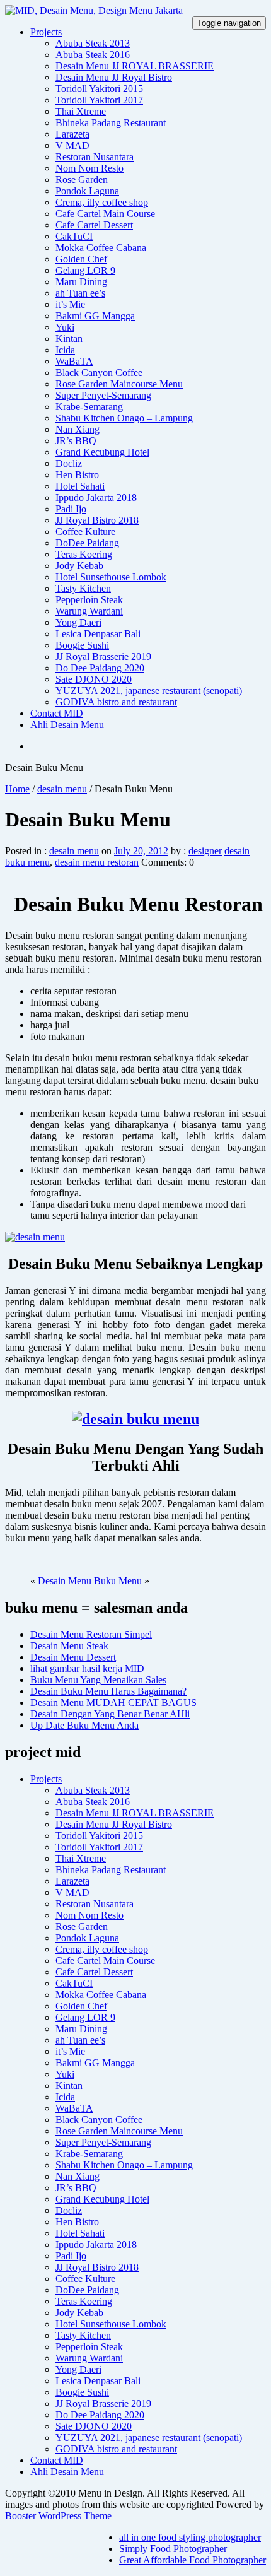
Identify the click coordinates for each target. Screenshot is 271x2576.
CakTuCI (74, 236)
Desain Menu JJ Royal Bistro (114, 77)
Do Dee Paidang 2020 (100, 668)
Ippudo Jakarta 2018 (96, 497)
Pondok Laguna (87, 191)
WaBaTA (74, 361)
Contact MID (57, 713)
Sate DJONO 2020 (94, 679)
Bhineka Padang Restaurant (111, 123)
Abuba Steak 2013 (93, 43)
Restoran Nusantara (95, 157)
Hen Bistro (77, 475)
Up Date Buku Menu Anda (84, 1725)
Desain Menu (65, 1581)
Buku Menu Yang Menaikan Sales (98, 1680)
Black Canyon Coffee (99, 373)
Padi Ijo (71, 509)
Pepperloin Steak (89, 600)
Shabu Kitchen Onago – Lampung (124, 418)
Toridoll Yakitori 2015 (99, 89)
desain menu (62, 789)
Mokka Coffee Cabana (101, 248)
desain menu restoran (97, 862)
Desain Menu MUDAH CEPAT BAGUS (113, 1703)
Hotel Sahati (80, 486)
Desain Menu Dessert (73, 1657)
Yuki (65, 327)
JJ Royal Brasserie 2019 (103, 656)
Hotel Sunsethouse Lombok (111, 577)
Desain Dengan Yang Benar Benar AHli (110, 1714)
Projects (46, 32)
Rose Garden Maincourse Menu (119, 384)
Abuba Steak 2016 (93, 55)
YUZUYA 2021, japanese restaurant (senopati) (149, 691)
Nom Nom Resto (89, 168)
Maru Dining (81, 282)
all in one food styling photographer (190, 2537)
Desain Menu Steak (69, 1646)
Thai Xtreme (81, 111)
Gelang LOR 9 (85, 270)
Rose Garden (82, 179)
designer (205, 851)
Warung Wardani (89, 611)
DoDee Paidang (87, 543)
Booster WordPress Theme (58, 2516)
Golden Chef (81, 259)
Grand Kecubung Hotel (102, 452)
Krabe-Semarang (89, 407)
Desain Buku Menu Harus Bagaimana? (108, 1691)
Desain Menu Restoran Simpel (91, 1634)
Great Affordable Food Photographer (193, 2560)
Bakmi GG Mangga (95, 316)
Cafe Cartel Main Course (105, 214)
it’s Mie (70, 304)
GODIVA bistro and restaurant (116, 702)
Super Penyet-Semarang (103, 395)
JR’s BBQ (76, 441)
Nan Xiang (78, 429)
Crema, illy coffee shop (102, 202)
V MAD (72, 145)
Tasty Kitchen (83, 588)
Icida (65, 350)
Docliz (69, 463)
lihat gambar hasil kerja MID (87, 1668)
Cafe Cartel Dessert (94, 225)
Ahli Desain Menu (67, 725)
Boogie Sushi (82, 645)
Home (17, 789)
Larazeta (72, 134)
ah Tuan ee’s (80, 293)
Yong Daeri (78, 622)
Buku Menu (118, 1581)
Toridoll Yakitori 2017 (99, 100)
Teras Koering (84, 554)
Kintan (69, 338)
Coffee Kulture (85, 532)
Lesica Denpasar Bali (98, 634)
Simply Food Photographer (173, 2549)
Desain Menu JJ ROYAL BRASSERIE (135, 66)
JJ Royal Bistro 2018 (97, 520)
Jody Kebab (79, 566)
